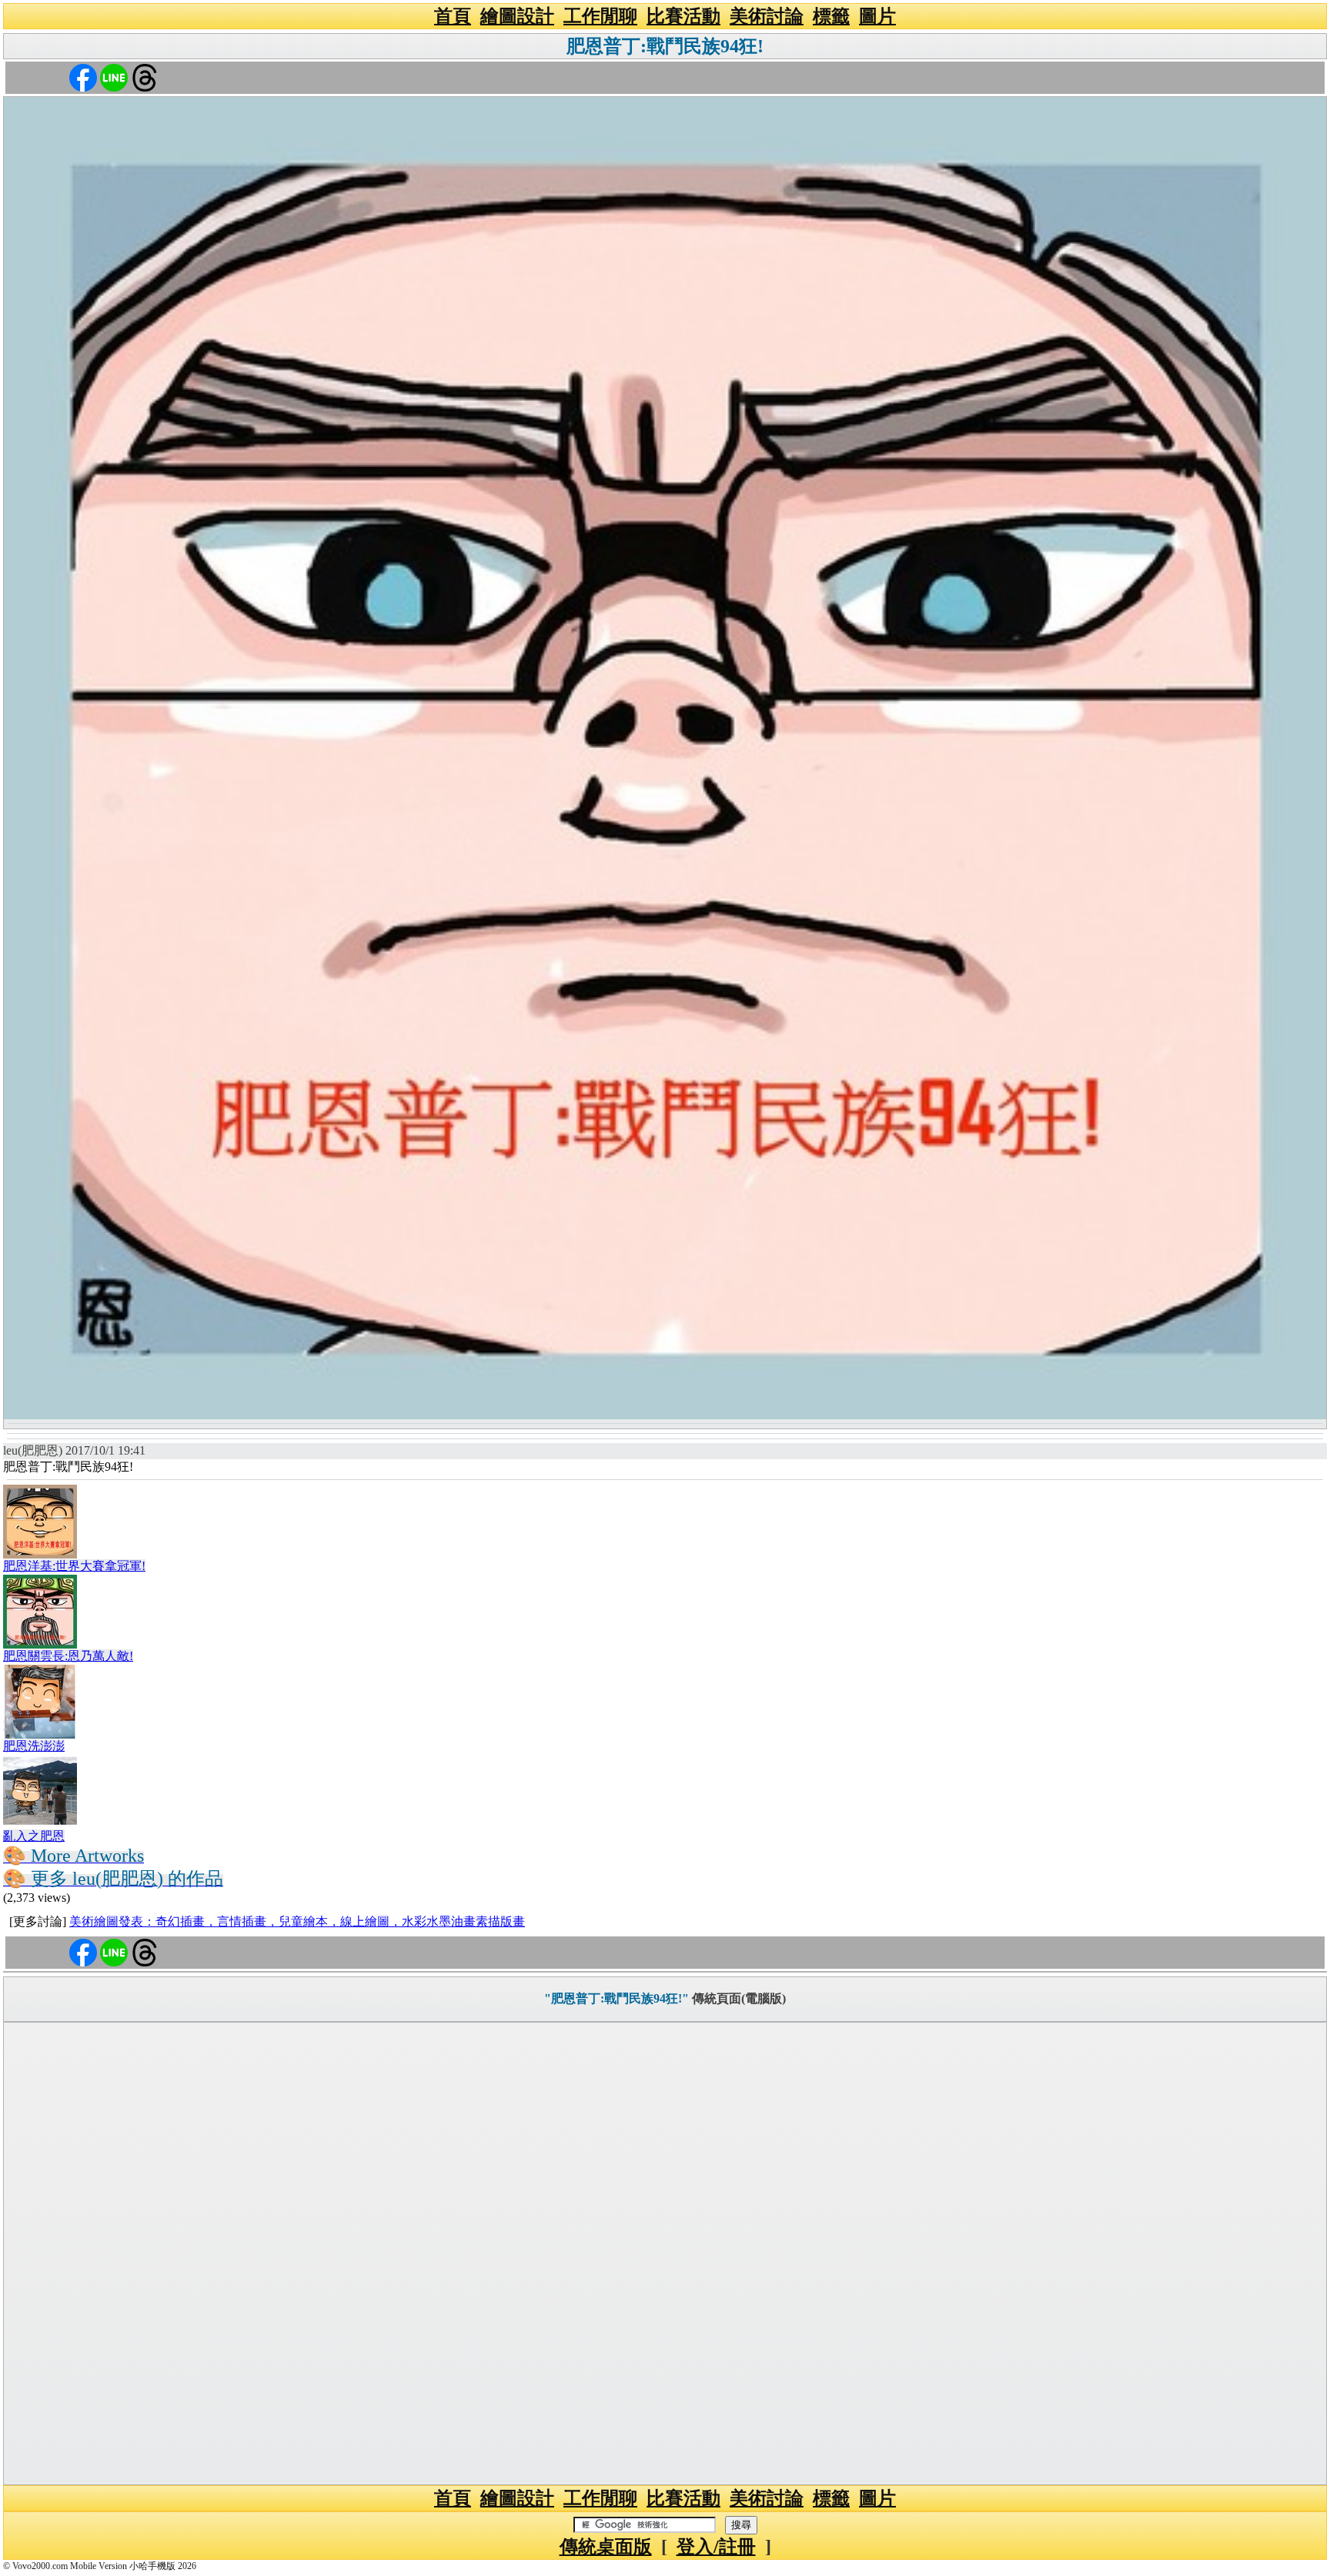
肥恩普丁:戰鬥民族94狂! (665, 46)
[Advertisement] (665, 2254)
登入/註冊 (716, 2547)
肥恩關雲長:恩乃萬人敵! (68, 1656)
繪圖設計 (517, 16)
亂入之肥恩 (34, 1836)
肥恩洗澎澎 (34, 1746)
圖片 (877, 16)
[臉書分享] (83, 77)
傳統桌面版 (606, 2547)
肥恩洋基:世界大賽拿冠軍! (74, 1566)
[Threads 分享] (145, 77)
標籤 (831, 16)
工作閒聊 (600, 16)
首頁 (453, 16)
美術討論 (767, 16)
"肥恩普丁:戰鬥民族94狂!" (617, 1998)
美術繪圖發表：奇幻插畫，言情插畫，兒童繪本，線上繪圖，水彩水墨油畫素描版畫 (297, 1921)
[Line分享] (114, 77)
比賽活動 (683, 16)
